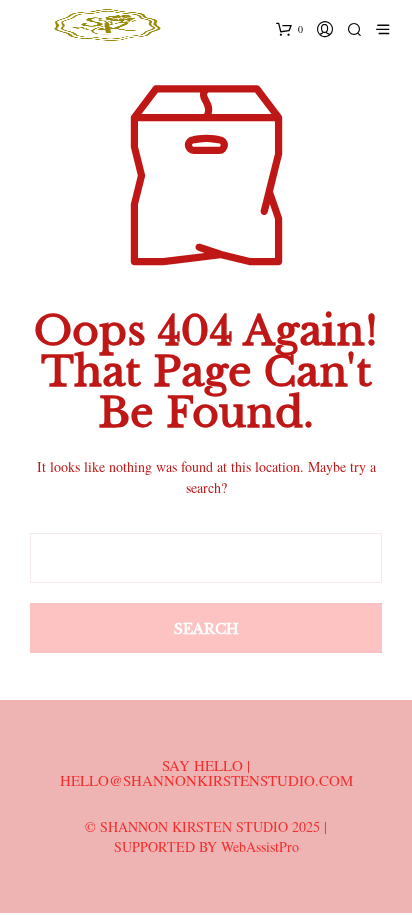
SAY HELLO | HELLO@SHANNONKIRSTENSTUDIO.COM (206, 772)
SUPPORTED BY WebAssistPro (206, 846)
